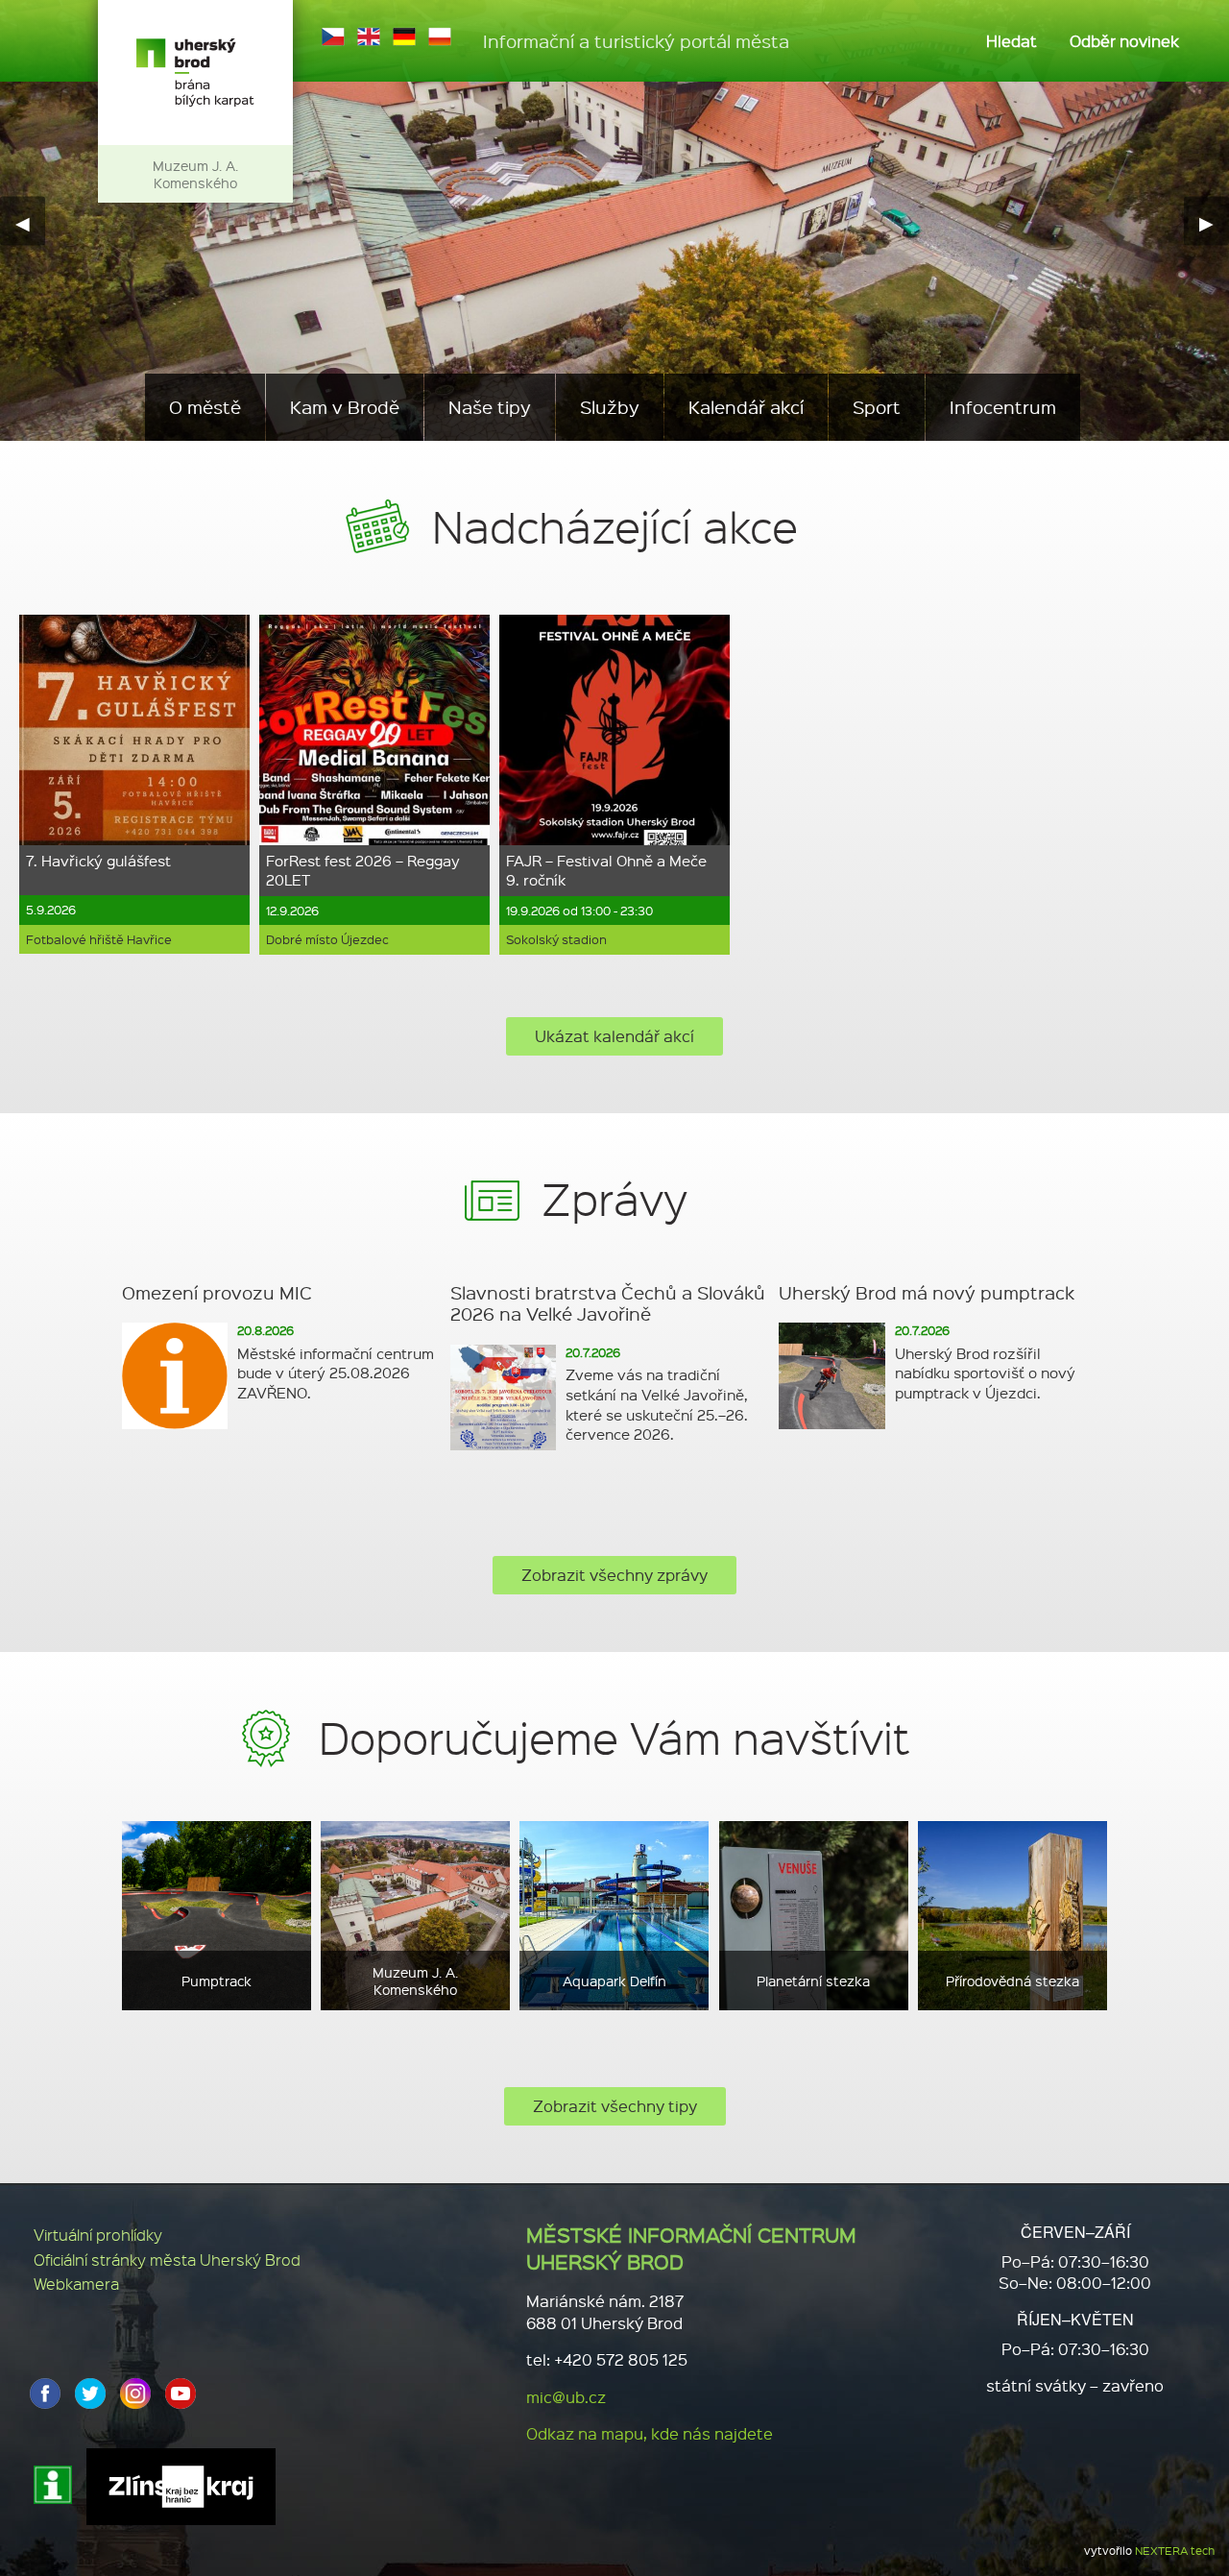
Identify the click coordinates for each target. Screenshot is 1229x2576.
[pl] (440, 36)
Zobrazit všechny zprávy (614, 1575)
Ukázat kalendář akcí (614, 1036)
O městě (205, 407)
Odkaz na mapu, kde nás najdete (650, 2433)
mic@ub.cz (566, 2397)
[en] (369, 36)
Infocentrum (1003, 407)
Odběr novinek (1124, 41)
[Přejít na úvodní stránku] (195, 73)
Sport (877, 407)
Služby (610, 407)
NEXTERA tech (1175, 2551)
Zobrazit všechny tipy (615, 2106)
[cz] (333, 36)
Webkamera (76, 2284)
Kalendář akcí (746, 407)
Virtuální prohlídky (98, 2235)
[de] (404, 36)
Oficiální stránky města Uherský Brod (167, 2260)
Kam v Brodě (345, 407)
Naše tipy (490, 407)
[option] (134, 784)
